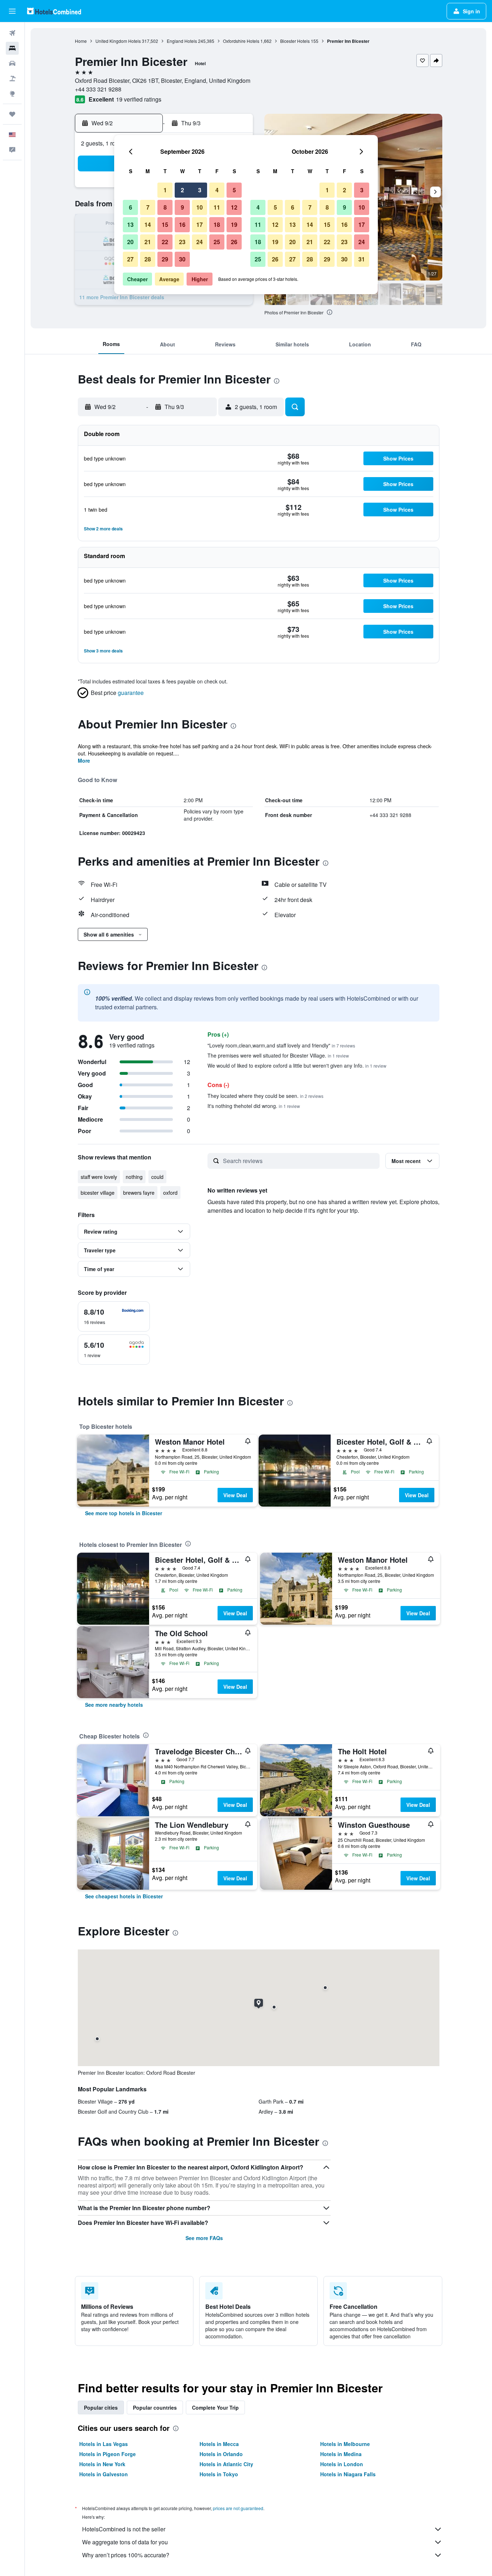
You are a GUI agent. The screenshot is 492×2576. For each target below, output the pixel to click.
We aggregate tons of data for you (125, 2542)
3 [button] (200, 190)
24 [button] (200, 242)
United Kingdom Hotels (118, 41)
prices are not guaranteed (238, 2508)
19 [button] (234, 225)
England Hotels (182, 41)
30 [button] (182, 259)
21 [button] (148, 242)
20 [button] (130, 242)
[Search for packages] (12, 78)
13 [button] (130, 225)
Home (81, 41)
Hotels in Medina (341, 2454)
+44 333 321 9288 (98, 89)
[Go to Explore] (12, 94)
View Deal (235, 1495)
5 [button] (234, 190)
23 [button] (182, 242)
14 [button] (148, 225)
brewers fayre (139, 1193)
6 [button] (131, 207)
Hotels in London (342, 2464)
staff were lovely (99, 1177)
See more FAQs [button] (204, 2238)
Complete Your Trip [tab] (215, 2407)
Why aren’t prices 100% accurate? (126, 2555)
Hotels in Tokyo (219, 2474)
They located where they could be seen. (265, 1096)
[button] (12, 11)
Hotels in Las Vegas (104, 2444)
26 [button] (234, 242)
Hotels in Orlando (221, 2454)
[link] (124, 1513)
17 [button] (200, 225)
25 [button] (217, 242)
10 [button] (200, 207)
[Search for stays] (12, 48)
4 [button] (217, 190)
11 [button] (217, 207)
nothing (134, 1177)
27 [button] (130, 259)
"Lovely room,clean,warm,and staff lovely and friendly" (281, 1045)
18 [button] (217, 225)
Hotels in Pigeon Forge (108, 2454)
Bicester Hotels (295, 41)
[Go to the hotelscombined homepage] (54, 11)
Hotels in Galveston (104, 2474)
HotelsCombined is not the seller (124, 2529)
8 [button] (165, 207)
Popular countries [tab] (155, 2407)
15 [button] (165, 225)
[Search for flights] (12, 33)
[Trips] (12, 114)
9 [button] (182, 207)
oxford (170, 1193)
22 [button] (165, 242)
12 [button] (234, 207)
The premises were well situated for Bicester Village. (278, 1055)
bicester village (98, 1193)
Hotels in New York (102, 2464)
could (157, 1177)
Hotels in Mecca (219, 2444)
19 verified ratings (139, 99)
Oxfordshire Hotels (241, 41)
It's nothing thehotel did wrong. (254, 1106)
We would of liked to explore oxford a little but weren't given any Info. (297, 1065)
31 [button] (362, 259)
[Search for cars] (12, 63)
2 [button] (182, 190)
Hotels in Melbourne (345, 2444)
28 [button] (148, 259)
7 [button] (148, 207)
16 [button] (182, 225)
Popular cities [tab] (101, 2407)
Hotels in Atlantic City (226, 2464)
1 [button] (165, 190)
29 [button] (165, 259)
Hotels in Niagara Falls (348, 2474)
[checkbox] (114, 1316)
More (84, 760)
